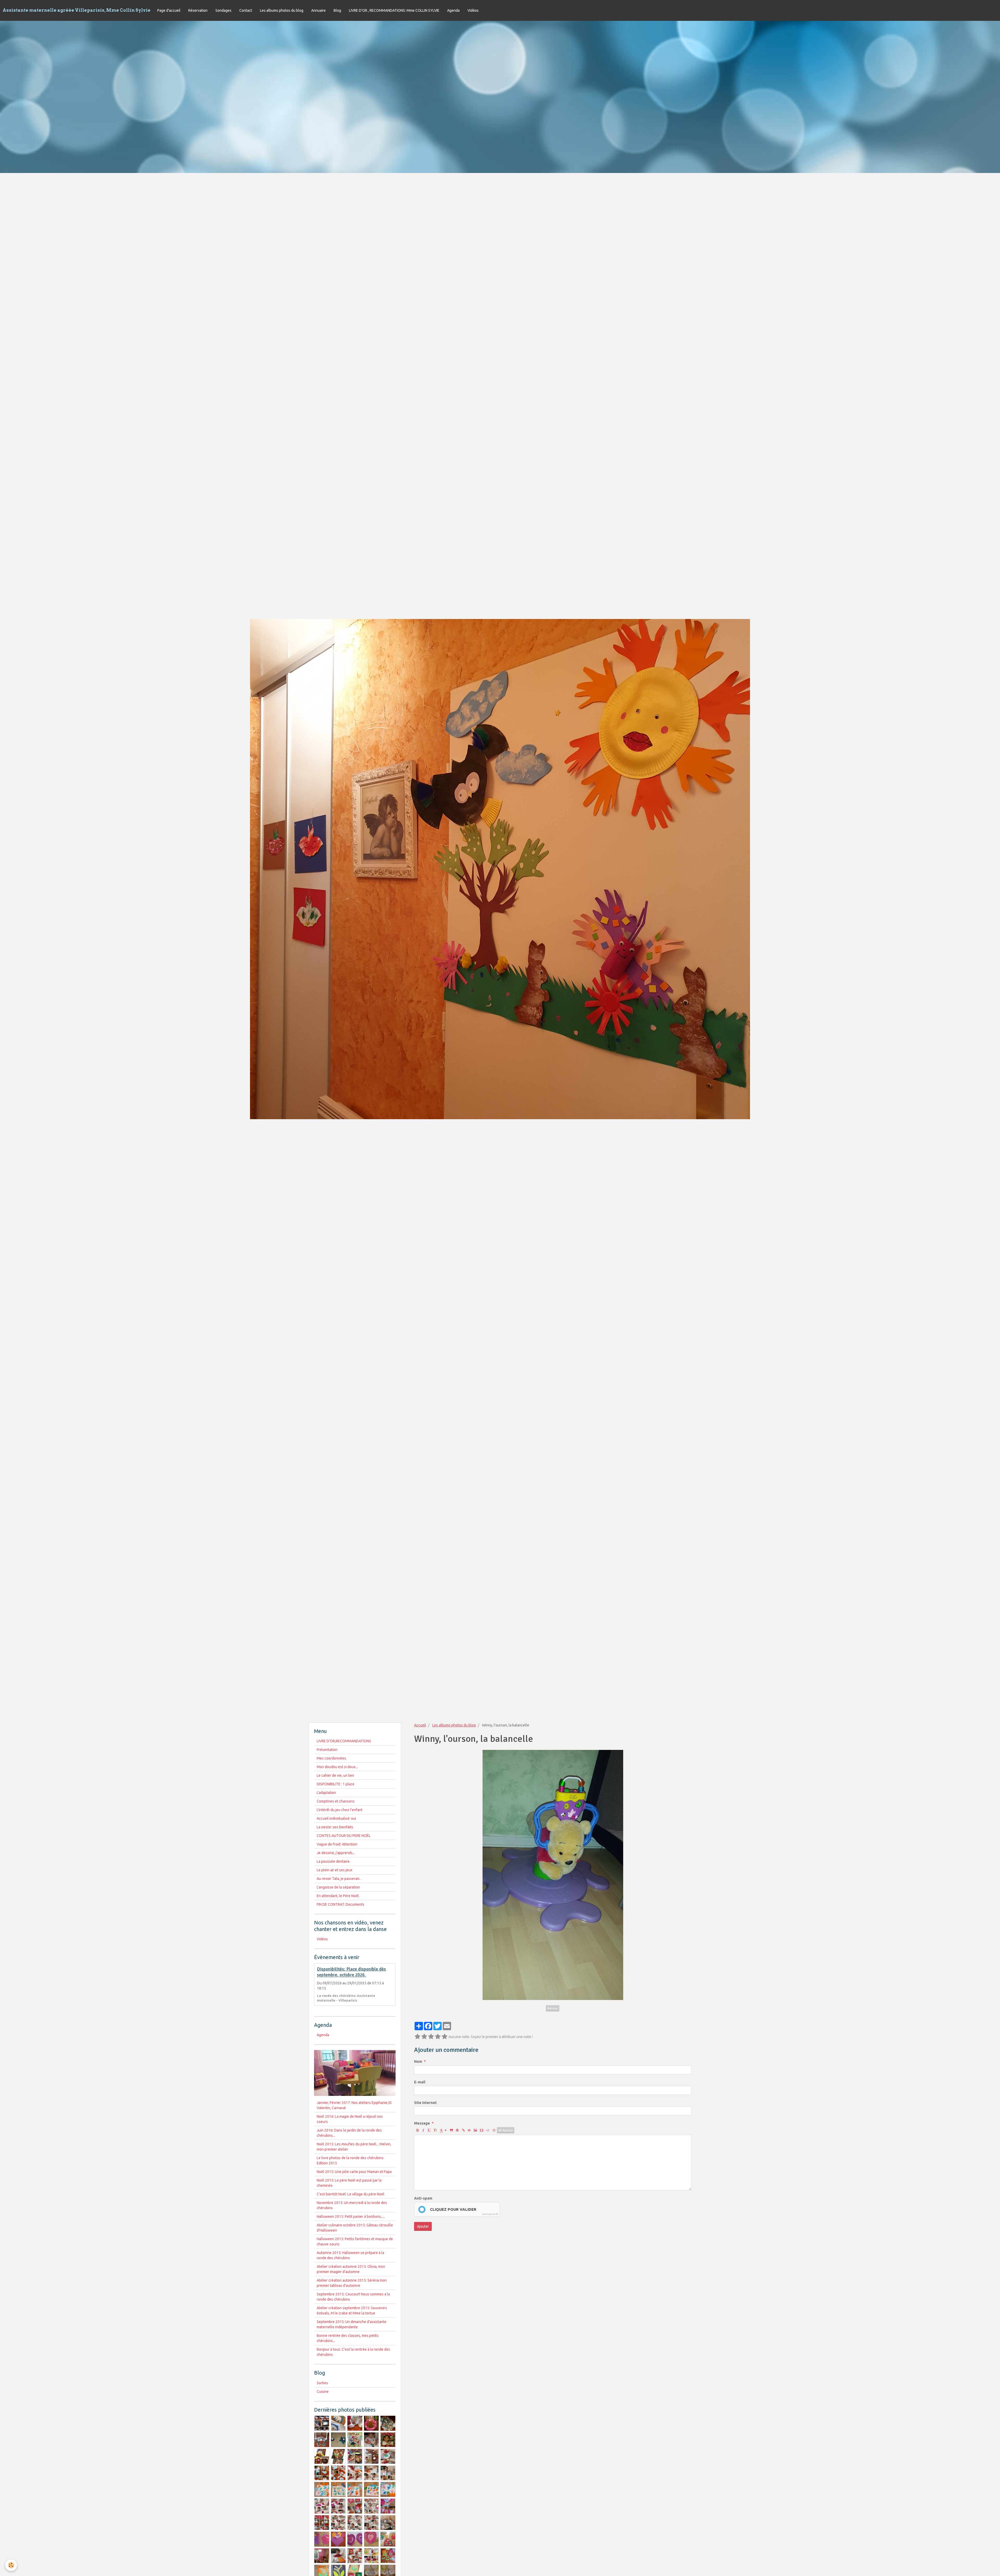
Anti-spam (423, 2198)
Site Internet (425, 2103)
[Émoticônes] (494, 2130)
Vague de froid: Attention (337, 1844)
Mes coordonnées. (332, 1758)
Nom (418, 2061)
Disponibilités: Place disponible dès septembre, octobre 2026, (351, 1972)
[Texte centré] (457, 2130)
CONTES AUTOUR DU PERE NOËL (344, 1836)
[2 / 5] (424, 2037)
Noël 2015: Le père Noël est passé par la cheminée (349, 2183)
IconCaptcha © (490, 2214)
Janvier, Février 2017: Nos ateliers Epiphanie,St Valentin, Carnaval (354, 2105)
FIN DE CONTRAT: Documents (340, 1904)
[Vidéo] (482, 2130)
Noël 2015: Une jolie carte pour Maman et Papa (354, 2172)
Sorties (322, 2383)
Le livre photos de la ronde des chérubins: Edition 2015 (350, 2160)
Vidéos (473, 10)
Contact (246, 10)
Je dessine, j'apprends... (336, 1853)
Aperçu (507, 2130)
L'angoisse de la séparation (338, 1887)
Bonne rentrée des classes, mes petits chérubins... (348, 2338)
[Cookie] (11, 2565)
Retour (553, 2008)
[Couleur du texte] (443, 2130)
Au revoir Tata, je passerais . (339, 1879)
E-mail (420, 2082)
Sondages (223, 10)
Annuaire (318, 10)
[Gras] (417, 2130)
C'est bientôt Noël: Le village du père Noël (351, 2194)
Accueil (420, 1725)
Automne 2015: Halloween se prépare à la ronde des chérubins (350, 2255)
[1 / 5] (417, 2037)
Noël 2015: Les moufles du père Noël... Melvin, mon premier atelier (354, 2147)
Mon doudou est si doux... (337, 1767)
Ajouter (423, 2226)
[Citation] (451, 2130)
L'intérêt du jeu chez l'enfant (340, 1810)
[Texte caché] (469, 2130)
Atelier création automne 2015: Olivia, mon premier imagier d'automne (351, 2269)
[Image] (475, 2130)
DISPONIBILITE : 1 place (336, 1784)
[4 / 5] (438, 2037)
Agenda (453, 10)
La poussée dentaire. (333, 1861)
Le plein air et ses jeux (335, 1870)
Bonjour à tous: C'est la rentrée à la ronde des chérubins (353, 2352)
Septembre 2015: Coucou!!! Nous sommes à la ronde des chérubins (353, 2297)
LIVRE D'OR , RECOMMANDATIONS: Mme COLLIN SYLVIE (394, 10)
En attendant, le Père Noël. (338, 1896)
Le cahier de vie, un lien (335, 1775)
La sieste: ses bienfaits (335, 1827)
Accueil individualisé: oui (336, 1818)
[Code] (488, 2130)
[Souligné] (429, 2130)
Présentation (327, 1750)
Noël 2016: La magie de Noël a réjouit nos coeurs (350, 2119)
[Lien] (463, 2130)
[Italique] (423, 2130)
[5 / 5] (445, 2037)
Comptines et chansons (336, 1801)
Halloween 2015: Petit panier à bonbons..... (351, 2216)
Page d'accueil (169, 10)
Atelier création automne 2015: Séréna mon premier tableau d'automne (352, 2283)
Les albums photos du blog (282, 10)
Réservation (198, 10)
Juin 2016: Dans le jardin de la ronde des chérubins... (349, 2133)
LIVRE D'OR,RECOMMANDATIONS (344, 1741)
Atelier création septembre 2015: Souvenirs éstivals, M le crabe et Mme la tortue (352, 2311)
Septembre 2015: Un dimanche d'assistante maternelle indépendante (352, 2324)
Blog (337, 10)
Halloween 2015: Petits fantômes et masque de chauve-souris (355, 2241)
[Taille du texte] (435, 2130)
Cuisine (323, 2392)
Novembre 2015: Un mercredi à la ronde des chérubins (352, 2205)
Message (422, 2123)
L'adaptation (326, 1793)
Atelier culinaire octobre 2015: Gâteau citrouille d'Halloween (355, 2228)
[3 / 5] (431, 2037)
